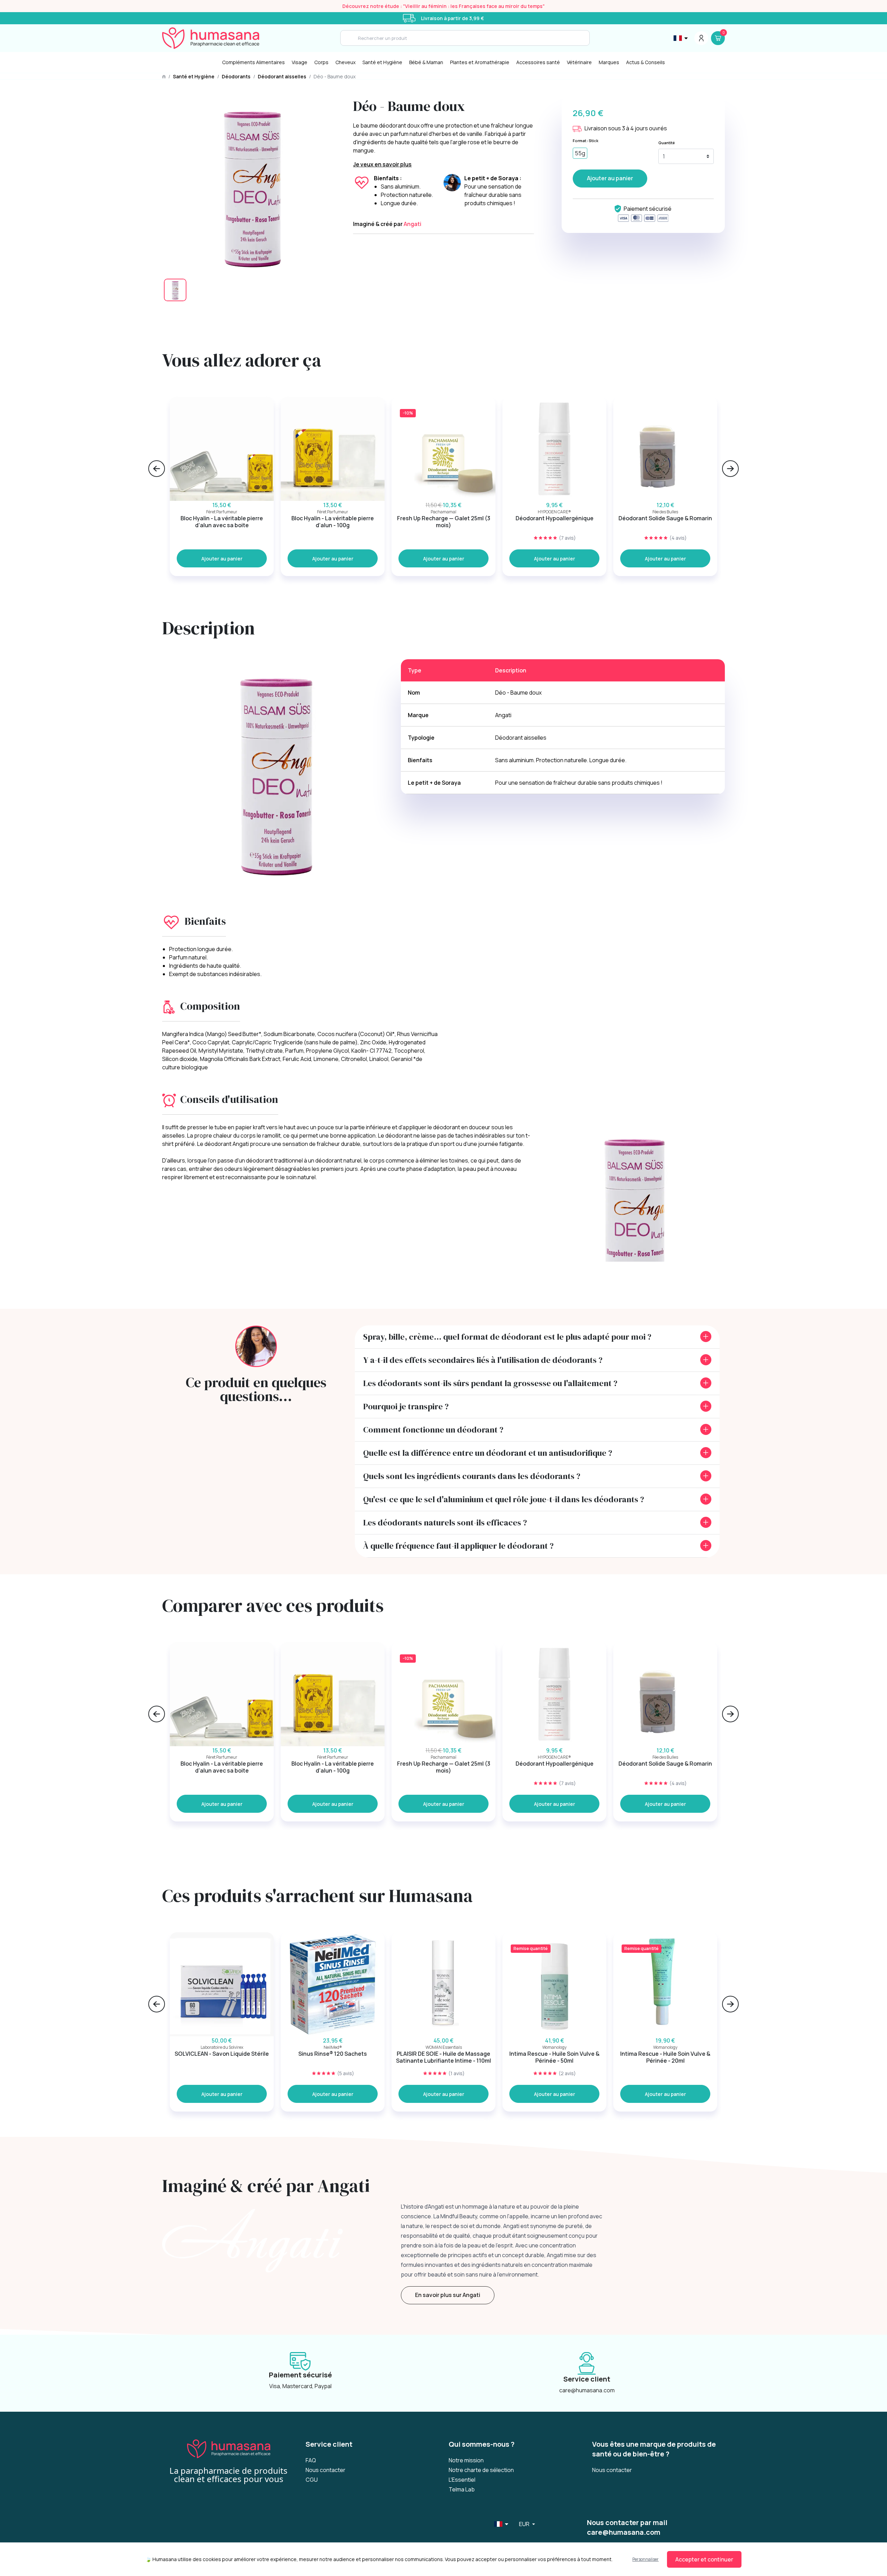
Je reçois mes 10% (511, 1316)
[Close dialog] (570, 1206)
